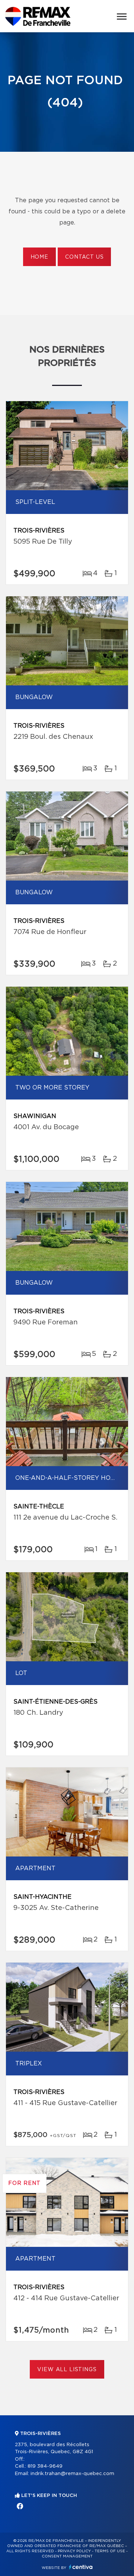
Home (39, 257)
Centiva (81, 2567)
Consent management (67, 2556)
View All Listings (67, 2370)
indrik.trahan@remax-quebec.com (72, 2474)
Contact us (84, 257)
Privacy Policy (74, 2551)
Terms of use (110, 2551)
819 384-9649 (45, 2466)
